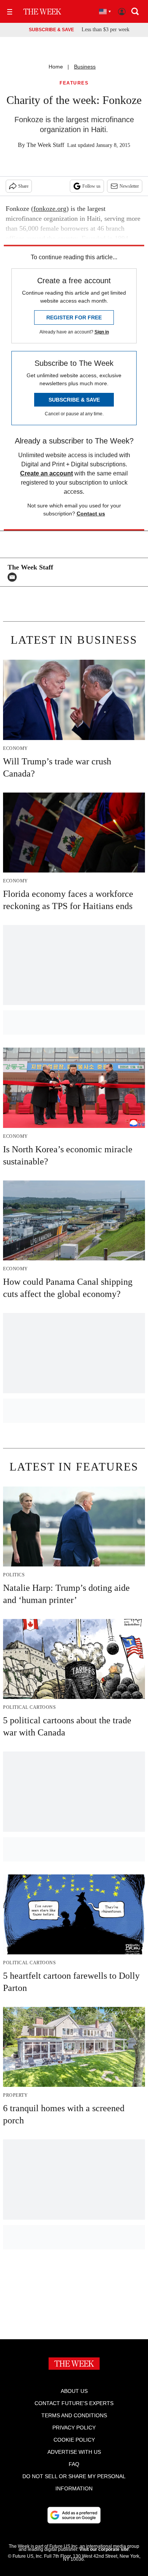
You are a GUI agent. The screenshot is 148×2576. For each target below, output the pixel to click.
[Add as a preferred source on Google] (74, 2515)
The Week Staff (45, 145)
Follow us (91, 186)
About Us (74, 2391)
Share (23, 186)
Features (74, 83)
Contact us (91, 514)
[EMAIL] (14, 577)
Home (56, 67)
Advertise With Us (74, 2452)
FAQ (74, 2464)
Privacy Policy (74, 2428)
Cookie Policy (74, 2440)
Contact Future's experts (74, 2403)
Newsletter (129, 186)
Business (85, 67)
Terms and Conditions (74, 2415)
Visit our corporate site (104, 2549)
